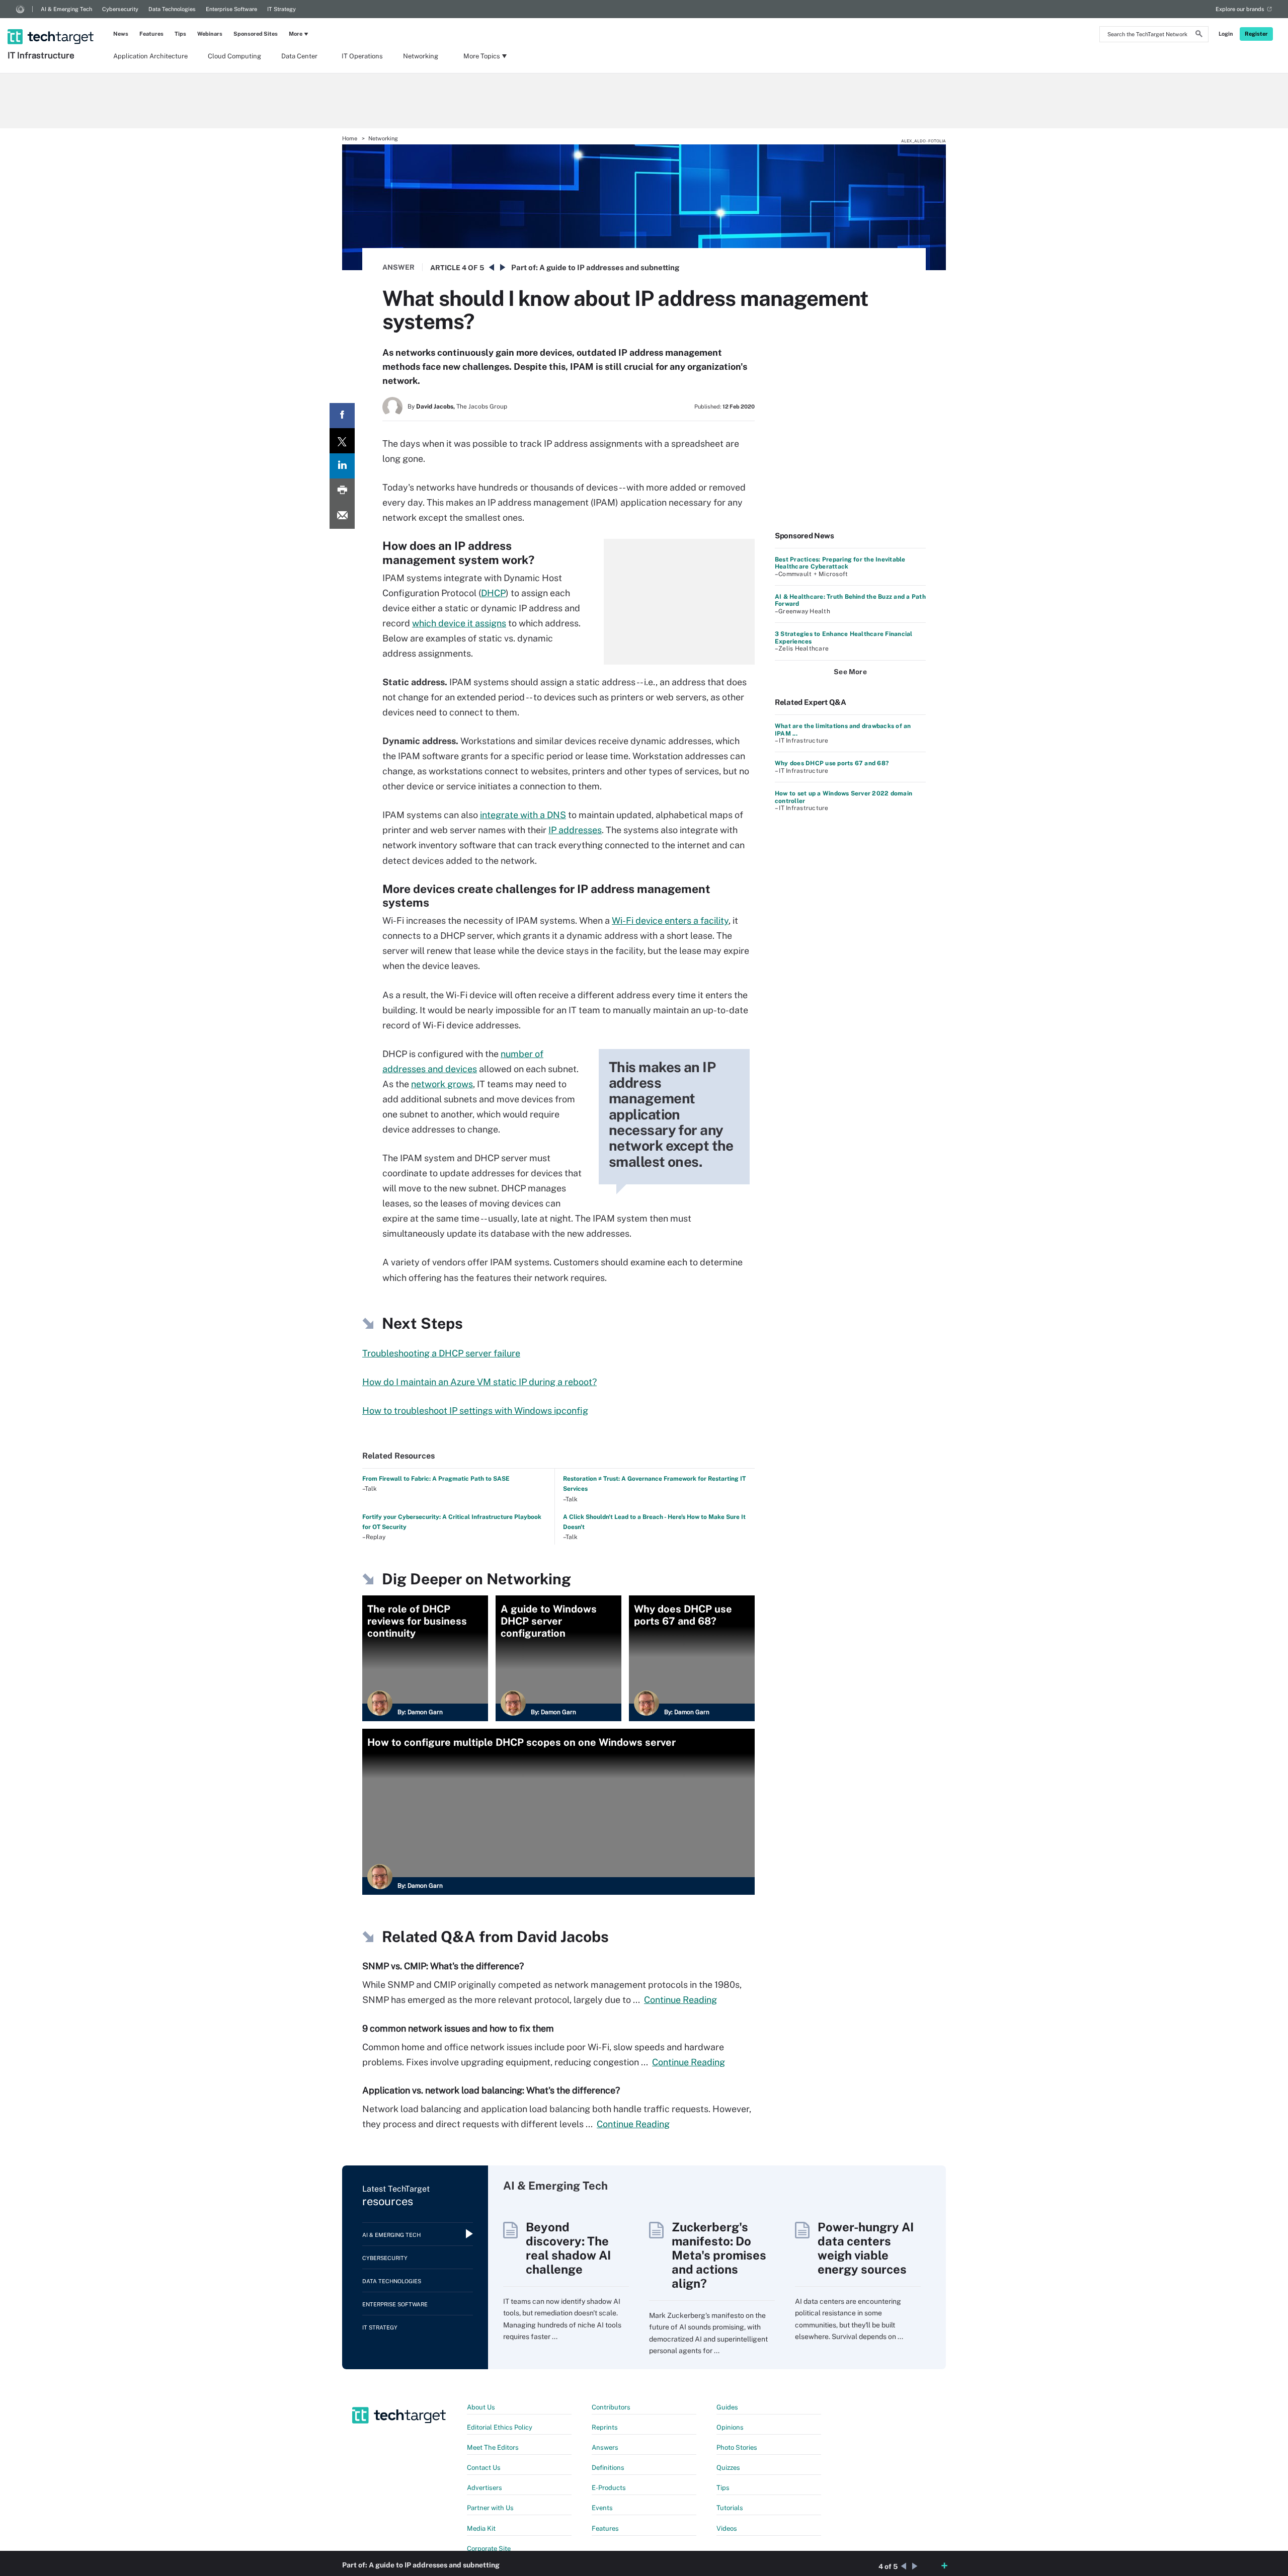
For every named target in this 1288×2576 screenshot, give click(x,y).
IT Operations (362, 56)
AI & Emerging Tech (66, 9)
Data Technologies (172, 9)
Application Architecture (150, 56)
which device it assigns (459, 623)
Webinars (210, 34)
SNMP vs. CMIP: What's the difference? (443, 1966)
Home (350, 138)
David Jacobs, (435, 407)
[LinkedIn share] (342, 466)
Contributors (611, 2407)
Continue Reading (680, 2000)
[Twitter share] (342, 441)
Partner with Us (490, 2508)
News (121, 34)
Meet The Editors (493, 2447)
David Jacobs (563, 1937)
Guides (727, 2407)
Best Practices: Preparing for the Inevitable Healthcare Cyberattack (840, 563)
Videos (727, 2528)
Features (151, 34)
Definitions (608, 2468)
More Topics (482, 56)
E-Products (609, 2488)
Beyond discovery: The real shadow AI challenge (568, 2248)
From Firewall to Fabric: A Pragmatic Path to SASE (436, 1479)
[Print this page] (342, 491)
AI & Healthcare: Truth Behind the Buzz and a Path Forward (850, 600)
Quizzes (728, 2468)
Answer (398, 267)
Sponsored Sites (256, 34)
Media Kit (481, 2528)
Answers (605, 2447)
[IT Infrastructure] (52, 24)
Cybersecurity (120, 9)
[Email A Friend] (342, 516)
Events (602, 2508)
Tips (180, 34)
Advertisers (485, 2488)
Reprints (605, 2427)
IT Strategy (281, 9)
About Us (481, 2407)
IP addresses (575, 830)
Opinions (730, 2427)
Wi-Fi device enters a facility (670, 920)
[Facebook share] (342, 416)
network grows (442, 1084)
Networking (421, 56)
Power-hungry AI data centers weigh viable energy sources (866, 2248)
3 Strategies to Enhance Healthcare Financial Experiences (844, 637)
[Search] (1199, 35)
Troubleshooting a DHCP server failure (441, 1353)
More (296, 34)
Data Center (299, 56)
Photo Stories (737, 2447)
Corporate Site (489, 2549)
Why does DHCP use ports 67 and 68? (832, 763)
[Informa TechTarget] (20, 9)
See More (850, 672)
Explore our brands (1240, 9)
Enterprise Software (231, 9)
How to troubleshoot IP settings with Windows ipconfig (475, 1411)
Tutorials (730, 2508)
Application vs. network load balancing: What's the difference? (491, 2090)
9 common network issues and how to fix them (458, 2028)
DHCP (493, 593)
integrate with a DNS (523, 815)
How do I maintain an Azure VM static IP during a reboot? (479, 1382)
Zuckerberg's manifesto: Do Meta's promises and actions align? (719, 2255)
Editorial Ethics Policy (500, 2427)
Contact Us (484, 2468)
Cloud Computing (234, 56)
